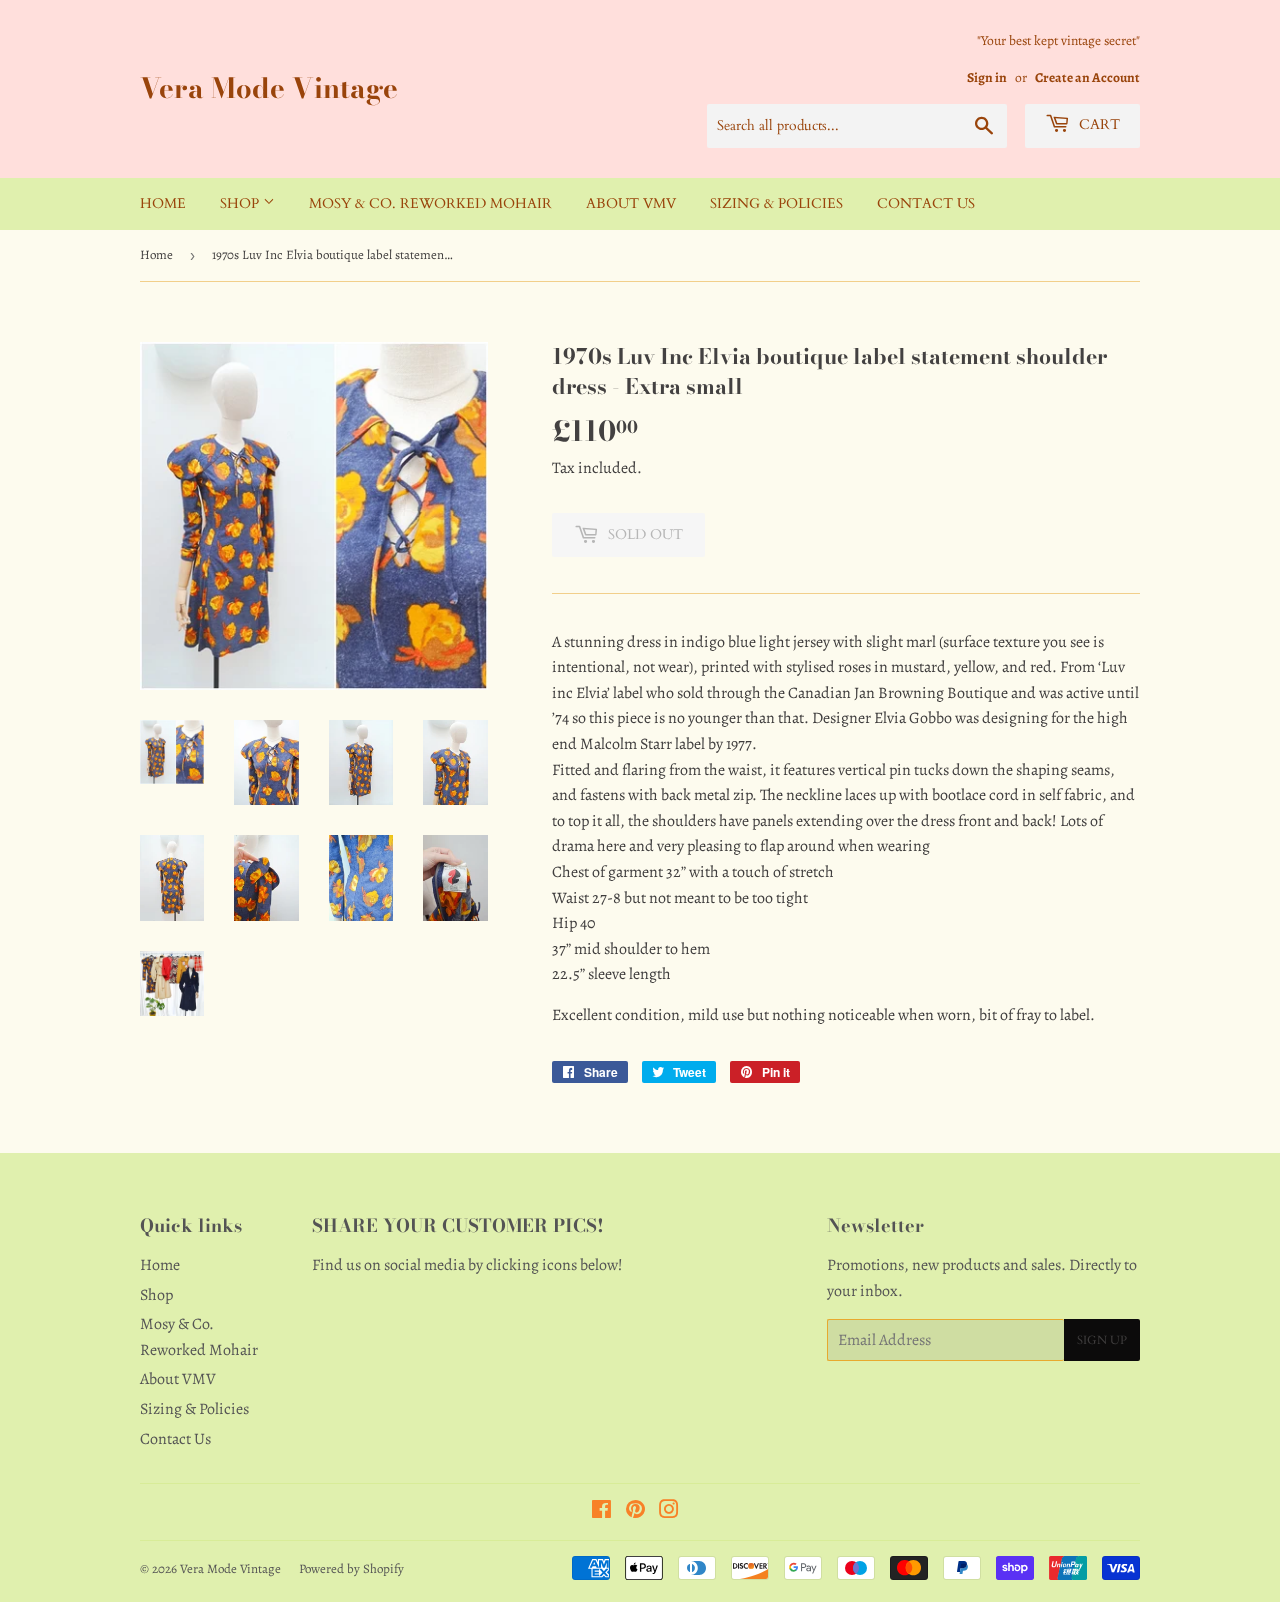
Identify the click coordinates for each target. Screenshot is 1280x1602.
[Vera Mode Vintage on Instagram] (669, 1512)
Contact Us (926, 203)
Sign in (987, 77)
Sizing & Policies (776, 203)
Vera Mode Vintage (269, 88)
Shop (241, 203)
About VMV (631, 203)
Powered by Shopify (351, 1568)
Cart (1097, 124)
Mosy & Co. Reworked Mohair (430, 203)
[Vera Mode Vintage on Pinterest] (635, 1512)
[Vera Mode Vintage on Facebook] (601, 1512)
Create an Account (1087, 77)
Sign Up (1102, 1340)
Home (163, 203)
